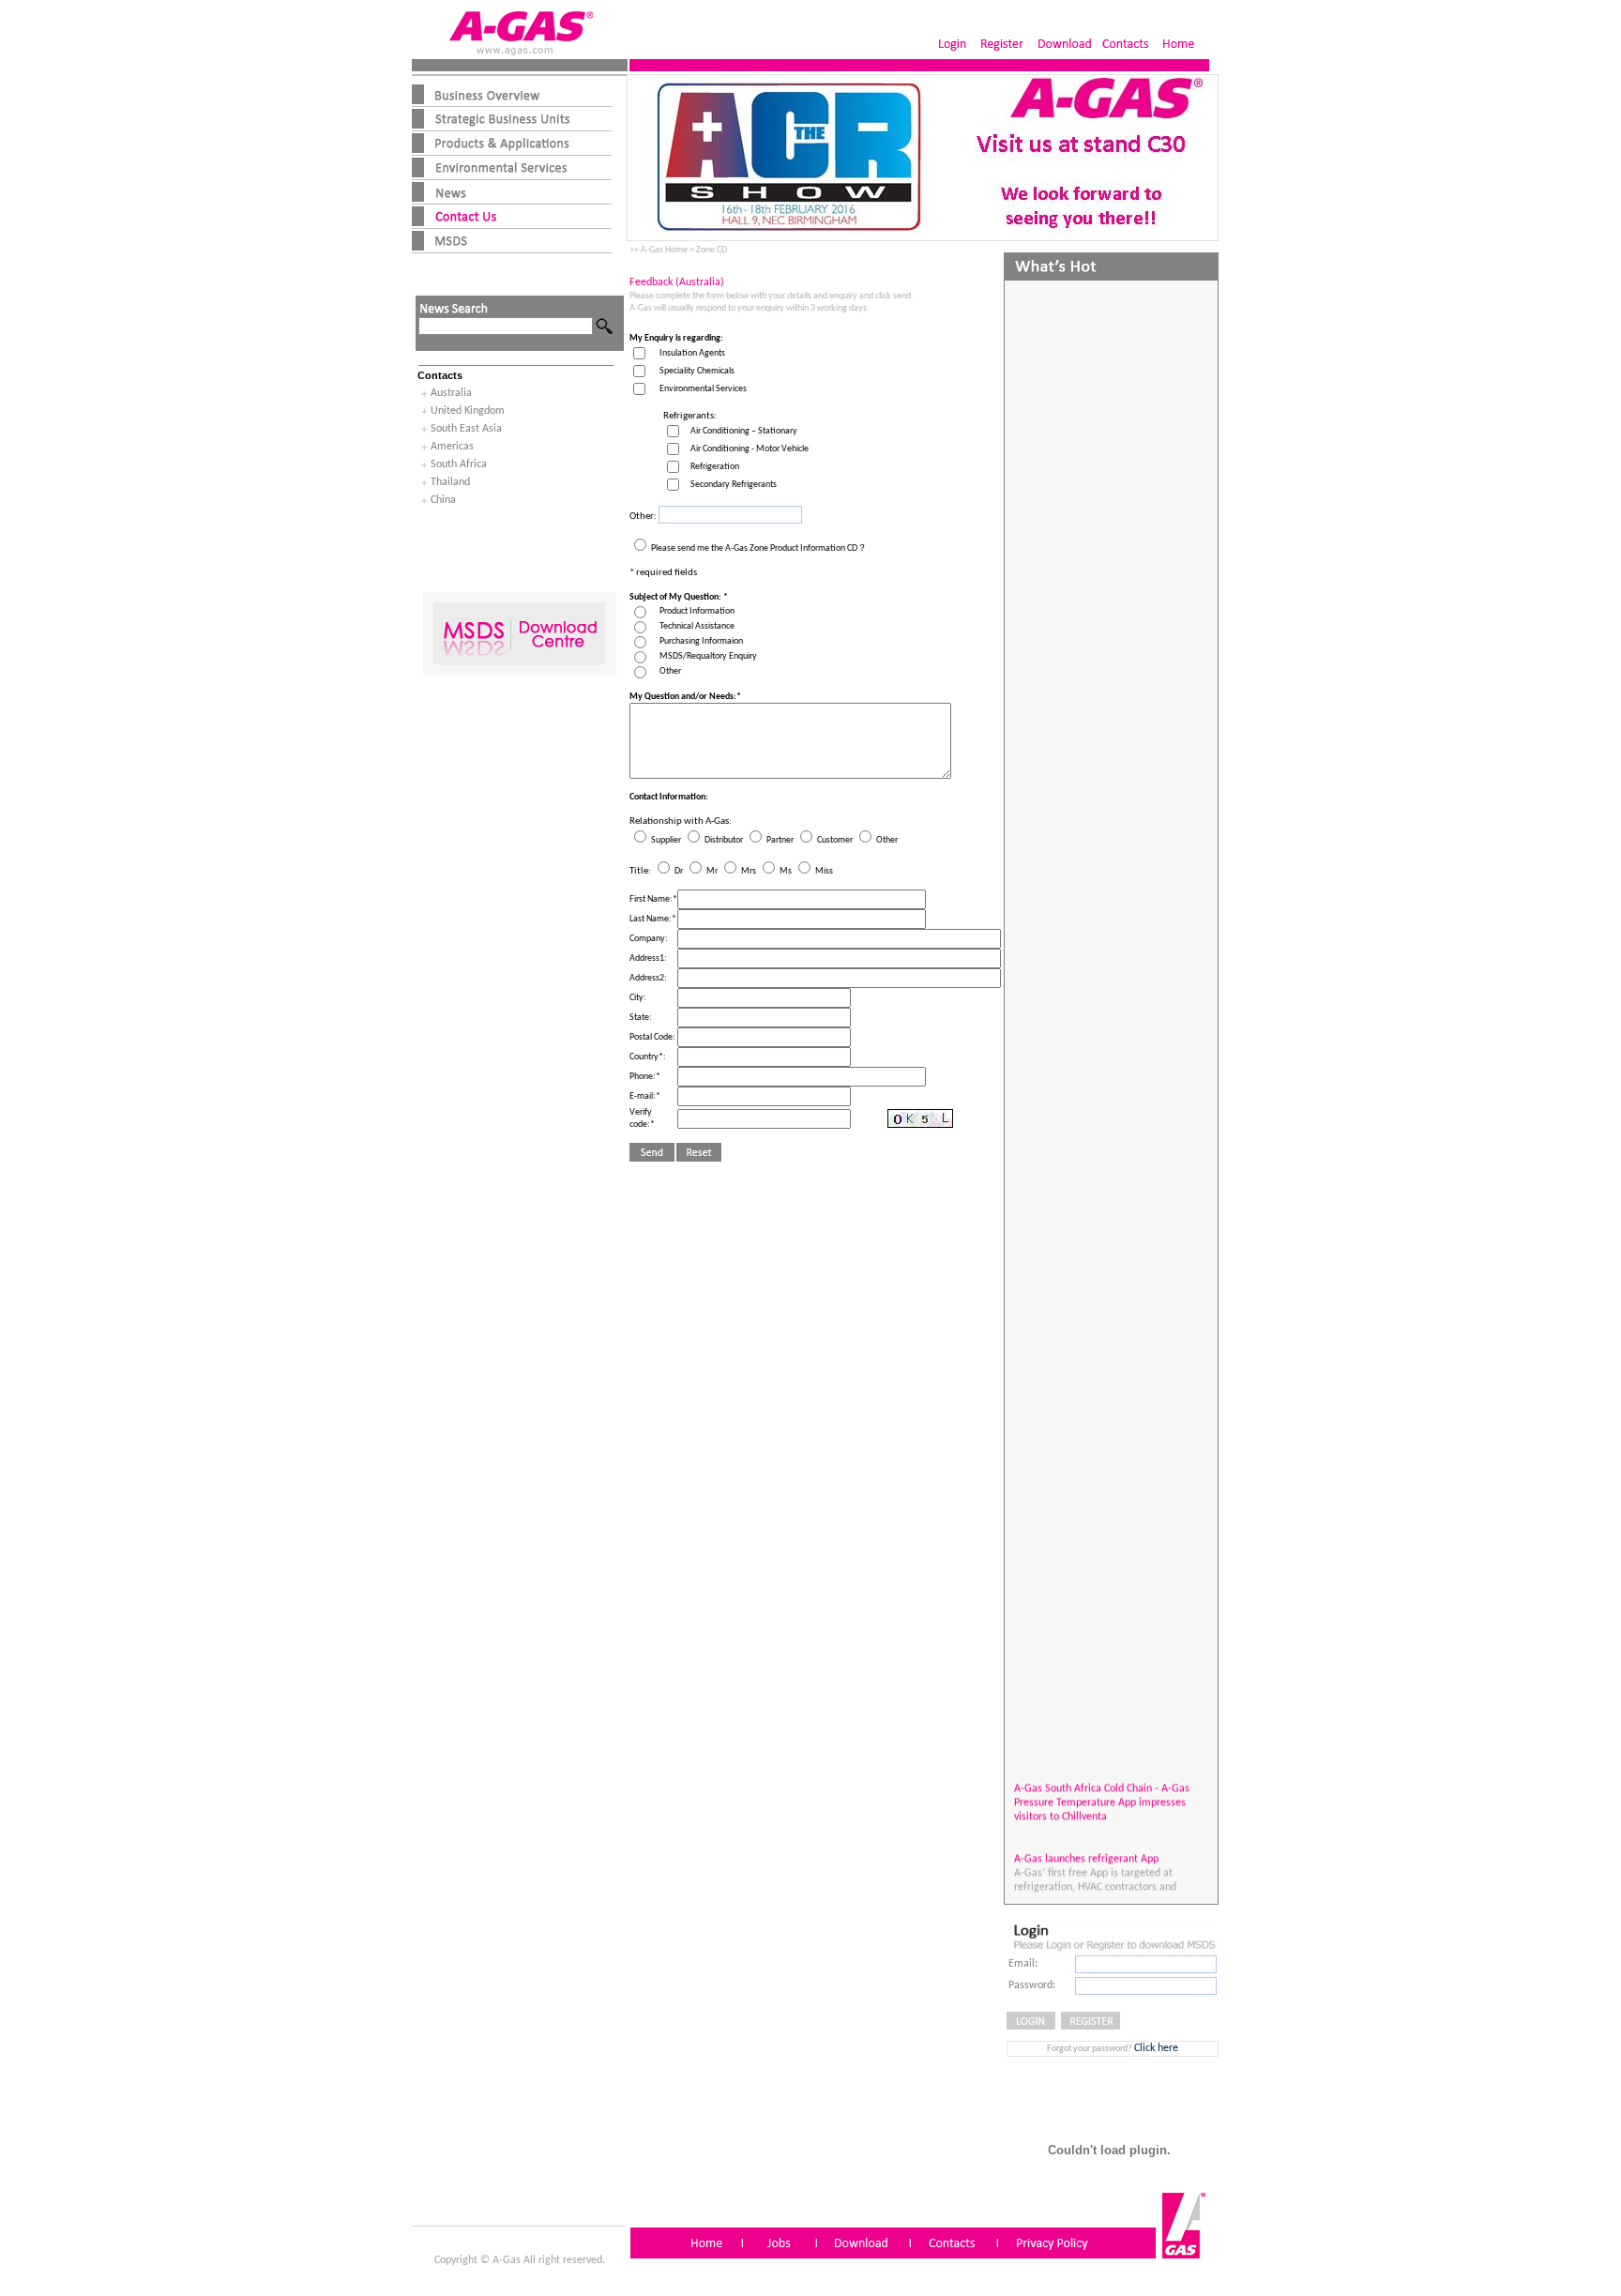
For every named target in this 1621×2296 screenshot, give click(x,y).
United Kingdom (468, 411)
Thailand (450, 482)
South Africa (459, 464)
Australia (451, 393)
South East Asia (466, 429)
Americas (452, 447)
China (443, 500)
